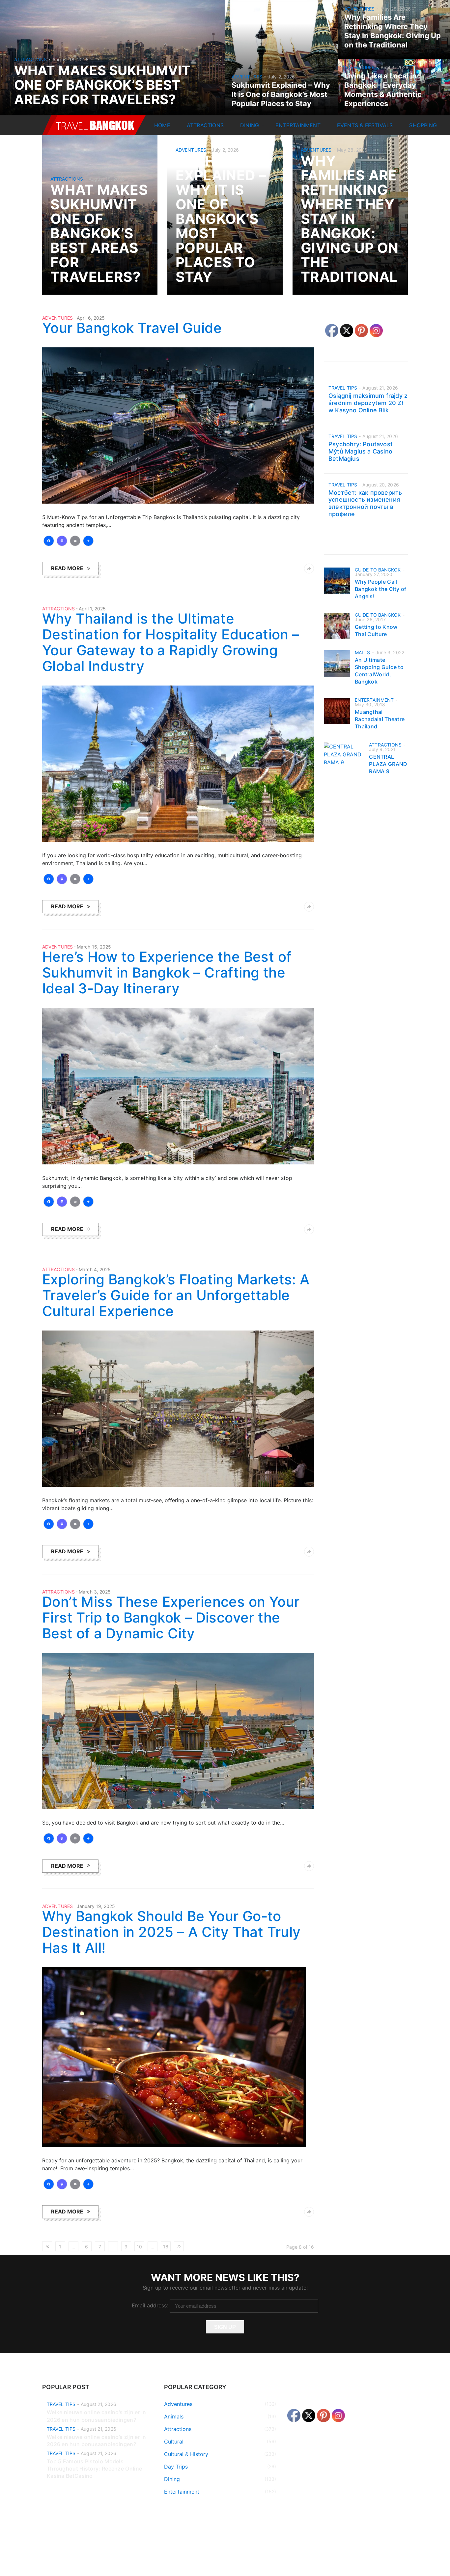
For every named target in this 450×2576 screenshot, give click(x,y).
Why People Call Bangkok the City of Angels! (381, 589)
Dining (250, 125)
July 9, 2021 (382, 749)
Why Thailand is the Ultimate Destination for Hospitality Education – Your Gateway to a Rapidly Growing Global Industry (171, 642)
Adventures (247, 77)
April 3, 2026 (394, 67)
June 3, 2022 (390, 652)
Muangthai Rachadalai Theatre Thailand (380, 719)
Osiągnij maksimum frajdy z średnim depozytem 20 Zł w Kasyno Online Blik (368, 403)
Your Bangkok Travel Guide (132, 328)
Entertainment (298, 125)
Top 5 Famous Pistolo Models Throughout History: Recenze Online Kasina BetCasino (94, 2469)
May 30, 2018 (370, 704)
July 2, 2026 (281, 77)
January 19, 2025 (96, 1906)
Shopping (423, 125)
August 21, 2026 (380, 388)
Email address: (151, 2305)
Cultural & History (186, 2454)
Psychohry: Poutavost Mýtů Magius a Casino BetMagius (361, 451)
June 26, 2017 (370, 619)
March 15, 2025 (94, 947)
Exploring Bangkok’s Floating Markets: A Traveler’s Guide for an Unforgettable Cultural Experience (176, 1295)
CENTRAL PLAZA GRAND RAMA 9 (388, 764)
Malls (363, 652)
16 (166, 2247)
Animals (174, 2416)
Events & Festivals (365, 125)
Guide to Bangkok (378, 570)
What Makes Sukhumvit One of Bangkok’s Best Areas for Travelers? (102, 85)
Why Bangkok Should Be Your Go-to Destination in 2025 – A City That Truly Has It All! (171, 1932)
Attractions (30, 59)
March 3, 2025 (95, 1592)
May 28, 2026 (396, 9)
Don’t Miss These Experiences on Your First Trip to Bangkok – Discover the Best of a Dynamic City (171, 1617)
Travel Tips (343, 388)
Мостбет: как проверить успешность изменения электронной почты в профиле (365, 503)
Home (162, 125)
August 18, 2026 (70, 59)
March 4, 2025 (95, 1269)
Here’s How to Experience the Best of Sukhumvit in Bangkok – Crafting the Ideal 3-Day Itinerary (167, 972)
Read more (67, 568)
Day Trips (176, 2467)
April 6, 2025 (91, 318)
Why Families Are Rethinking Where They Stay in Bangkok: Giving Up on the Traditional (350, 219)
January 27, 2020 (374, 574)
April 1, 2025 (92, 609)
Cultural (174, 2442)
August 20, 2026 (381, 485)
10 (139, 2247)
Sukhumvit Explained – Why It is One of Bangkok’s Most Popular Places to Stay (281, 94)
